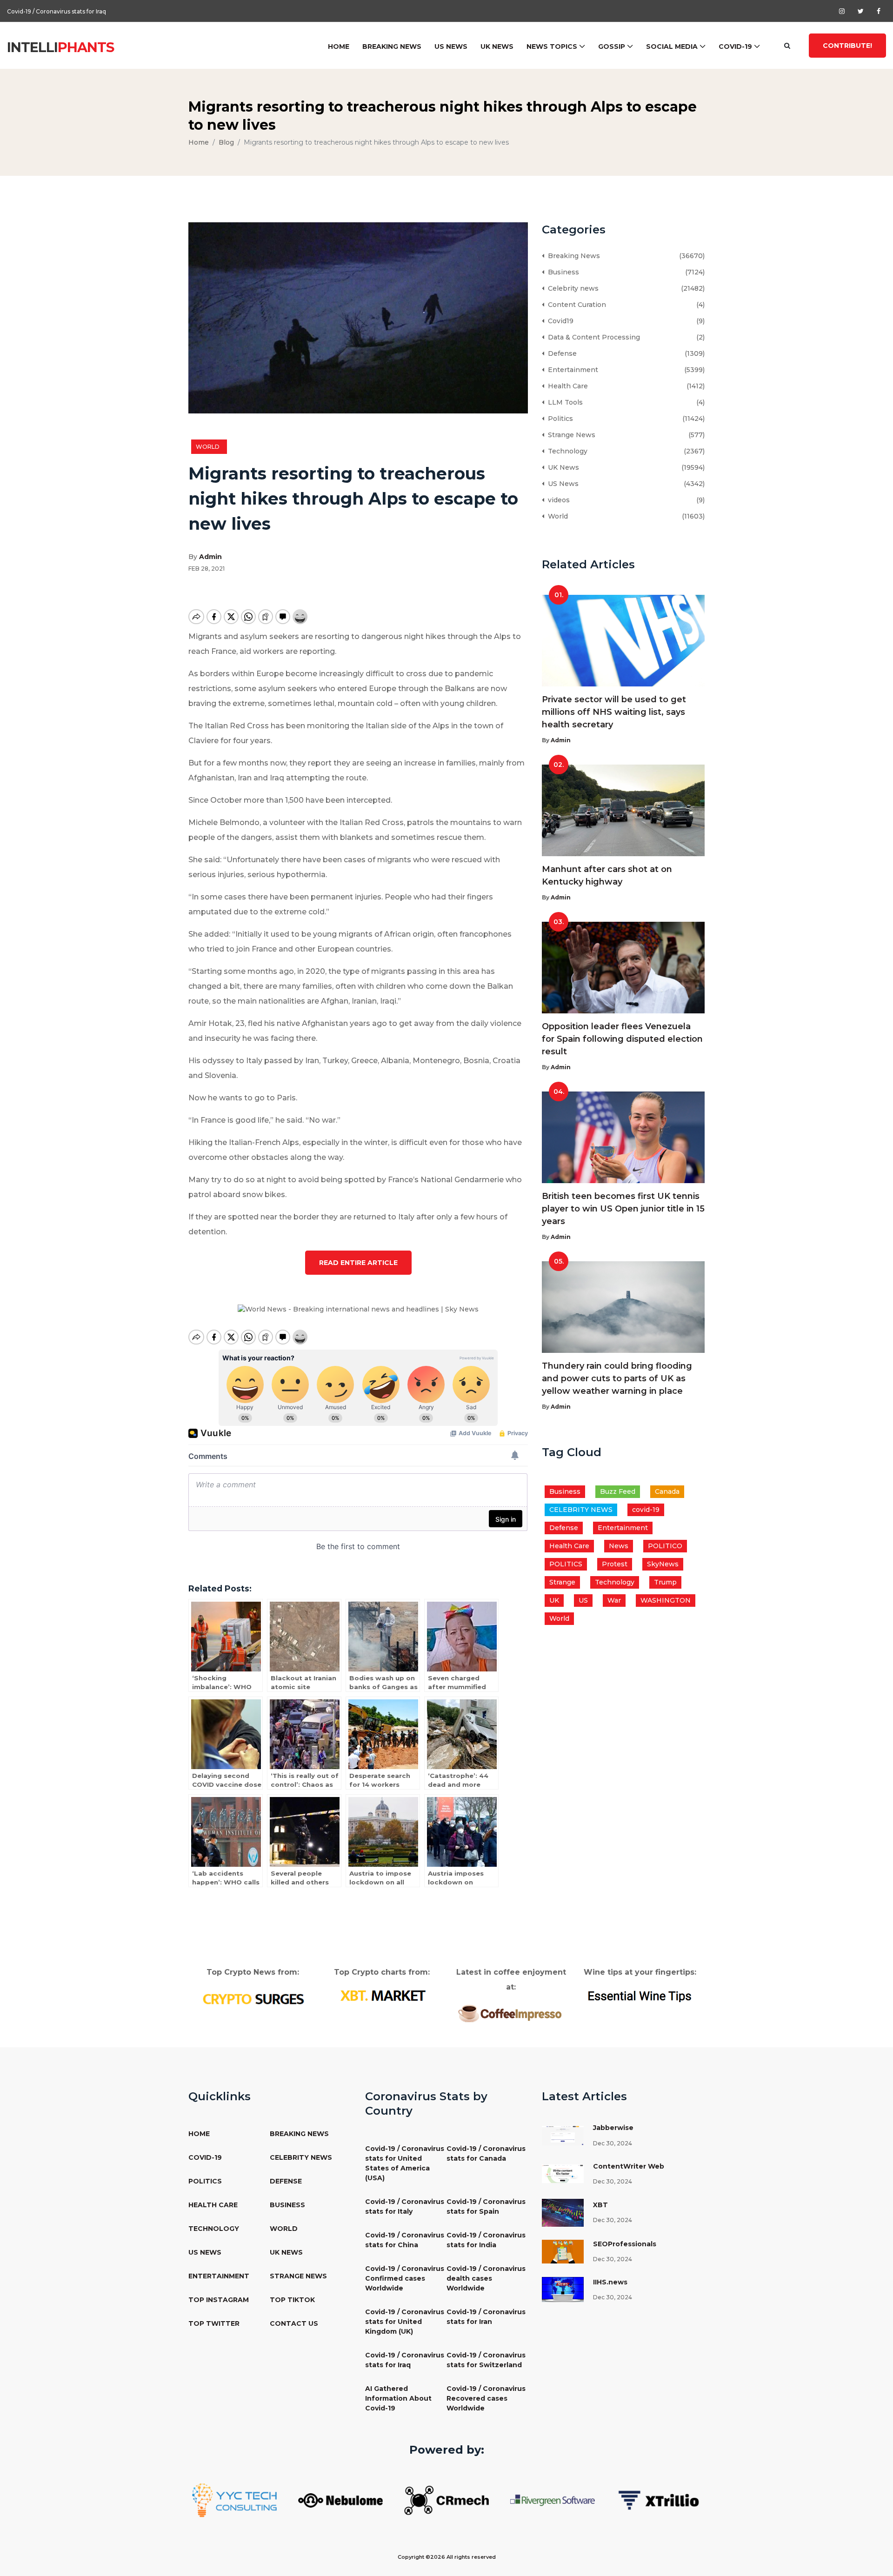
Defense (560, 353)
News (619, 1546)
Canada (667, 1491)
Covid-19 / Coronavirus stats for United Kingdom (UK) (405, 2322)
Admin (210, 557)
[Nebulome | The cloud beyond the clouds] (340, 2500)
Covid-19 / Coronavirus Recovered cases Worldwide (486, 2398)
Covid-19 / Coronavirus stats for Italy (405, 2207)
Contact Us (294, 2323)
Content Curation (575, 305)
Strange (562, 1582)
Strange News (570, 435)
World (209, 447)
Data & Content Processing (592, 337)
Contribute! (847, 46)
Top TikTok (292, 2300)
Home (339, 47)
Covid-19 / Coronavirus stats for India (486, 2240)
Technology (566, 451)
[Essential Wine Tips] (640, 1995)
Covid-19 (735, 47)
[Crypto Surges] (253, 1998)
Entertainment (571, 370)
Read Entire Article (358, 1263)
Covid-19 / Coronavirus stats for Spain (486, 2207)
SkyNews (663, 1564)
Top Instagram (219, 2300)
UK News (497, 47)
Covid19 (559, 321)
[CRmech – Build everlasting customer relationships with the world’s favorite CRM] (446, 2500)
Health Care (566, 386)
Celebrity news (571, 288)
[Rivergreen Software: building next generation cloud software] (553, 2500)
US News (451, 47)
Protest (615, 1564)
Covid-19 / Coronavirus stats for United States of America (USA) (405, 2163)
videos (557, 500)
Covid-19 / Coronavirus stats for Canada (486, 2153)
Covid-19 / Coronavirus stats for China (405, 2240)
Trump (665, 1582)
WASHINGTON (666, 1600)
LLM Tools (563, 402)
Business (562, 272)
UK (554, 1600)
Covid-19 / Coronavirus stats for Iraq (57, 11)
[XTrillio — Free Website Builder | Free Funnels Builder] (659, 2500)
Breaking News (392, 47)
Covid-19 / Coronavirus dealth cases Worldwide (486, 2278)
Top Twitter (214, 2323)
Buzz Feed (618, 1491)
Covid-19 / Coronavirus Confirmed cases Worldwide (405, 2278)
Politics (559, 419)
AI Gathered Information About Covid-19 (398, 2398)
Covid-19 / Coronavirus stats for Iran (486, 2317)
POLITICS (566, 1564)
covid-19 (646, 1510)
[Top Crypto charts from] (382, 1996)
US (583, 1600)
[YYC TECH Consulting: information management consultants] (234, 2500)
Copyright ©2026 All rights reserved (447, 2557)
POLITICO (665, 1546)
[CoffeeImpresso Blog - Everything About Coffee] (511, 2013)
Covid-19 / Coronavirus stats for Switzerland (486, 2360)
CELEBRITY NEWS (581, 1510)
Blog (226, 142)
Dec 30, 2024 (613, 2143)
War (614, 1600)
